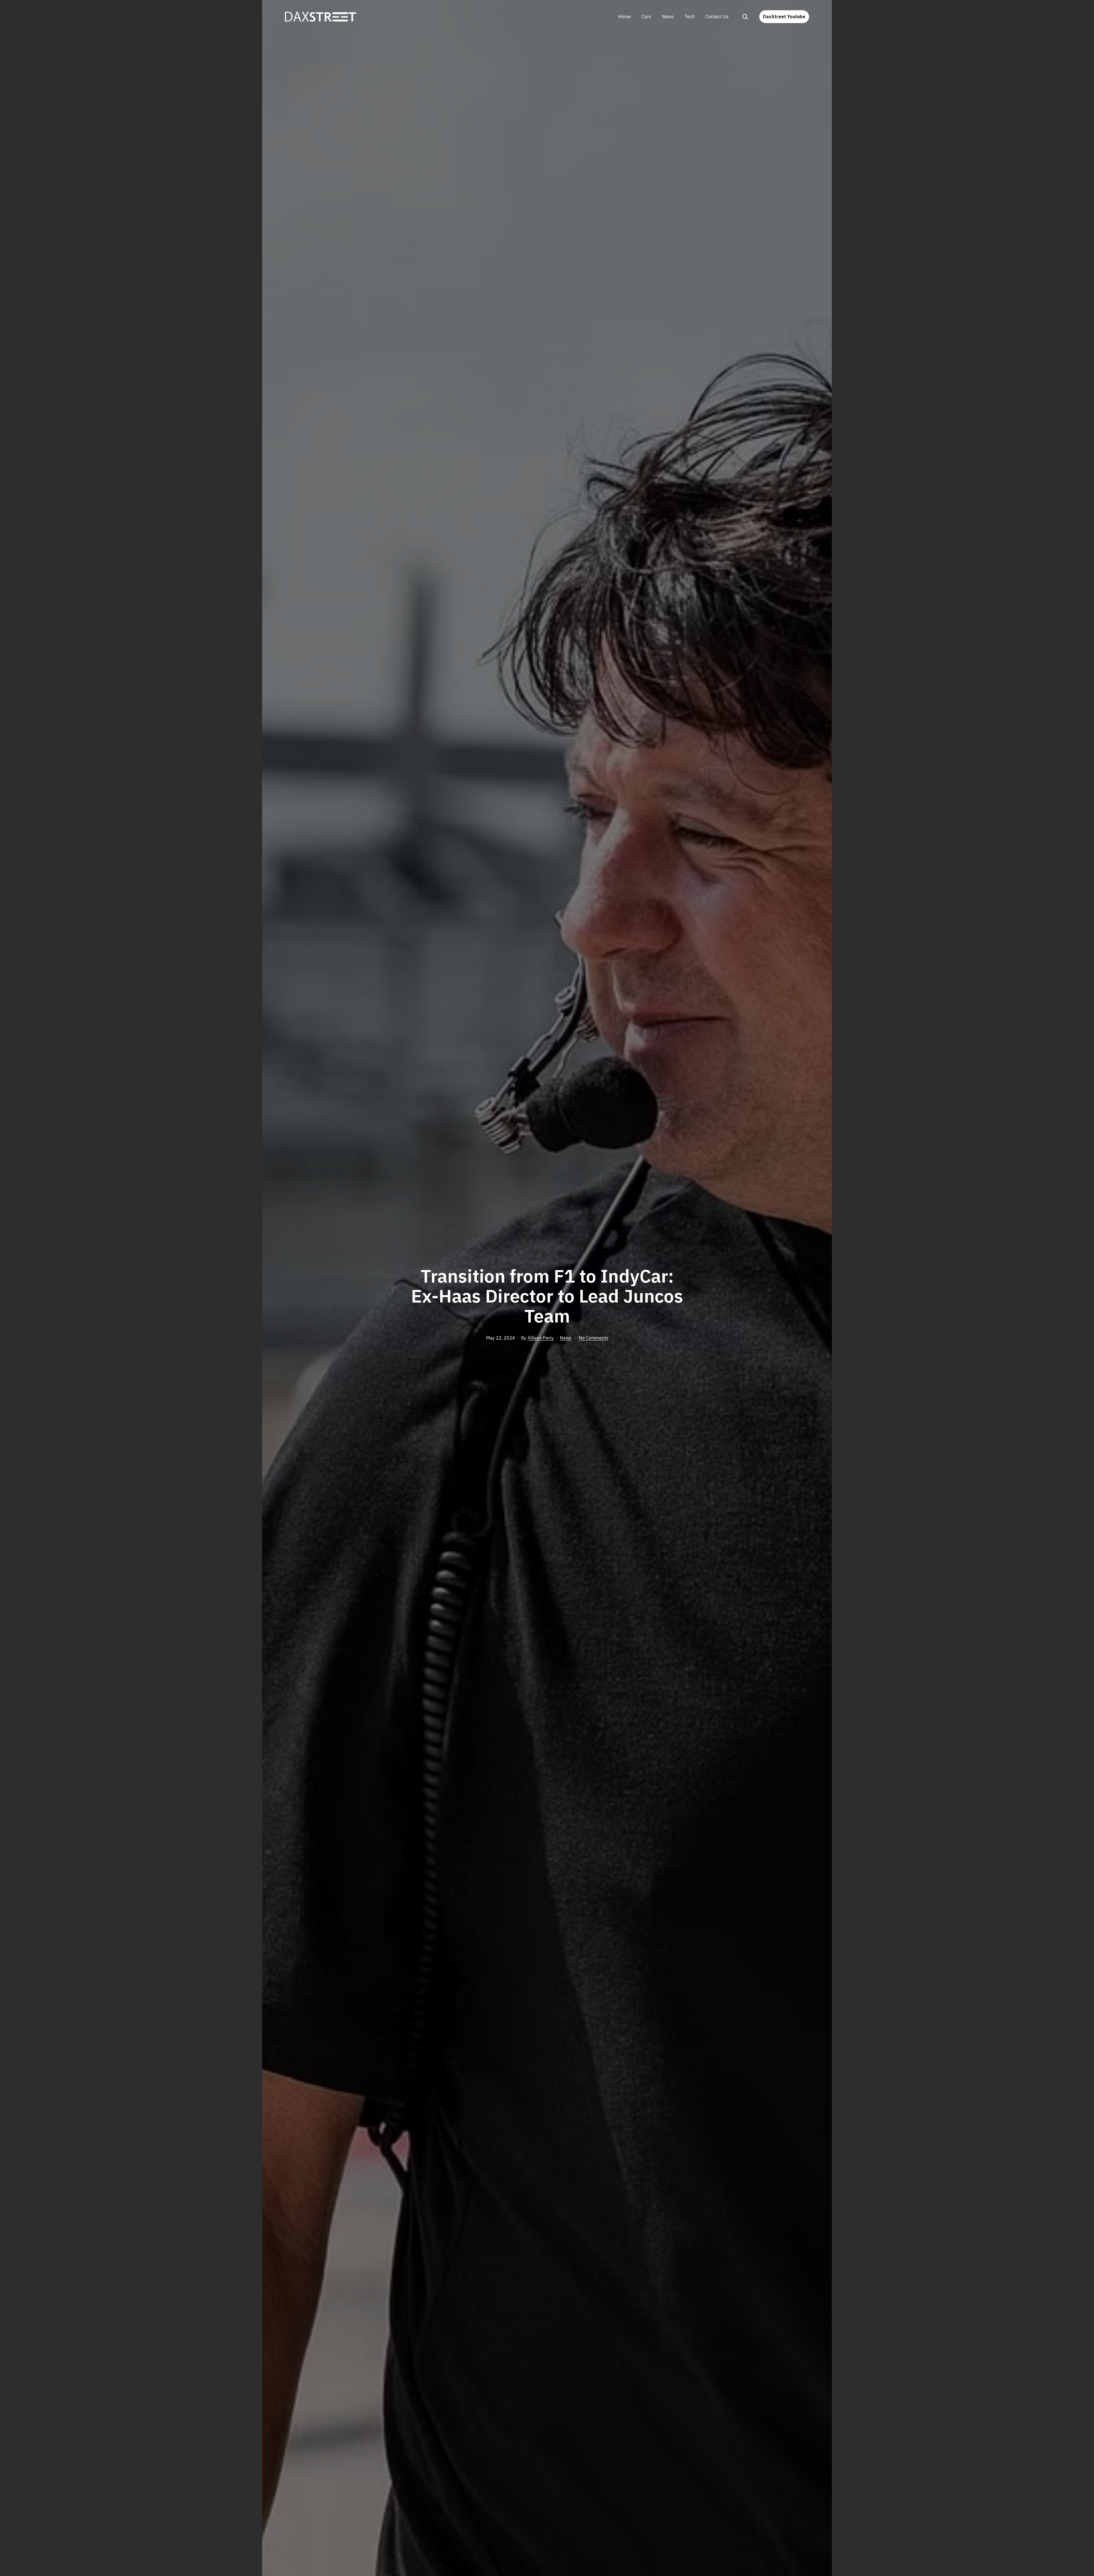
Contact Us (717, 17)
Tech (690, 17)
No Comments (593, 1338)
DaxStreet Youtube (784, 17)
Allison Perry (541, 1338)
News (668, 17)
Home (624, 17)
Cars (646, 17)
